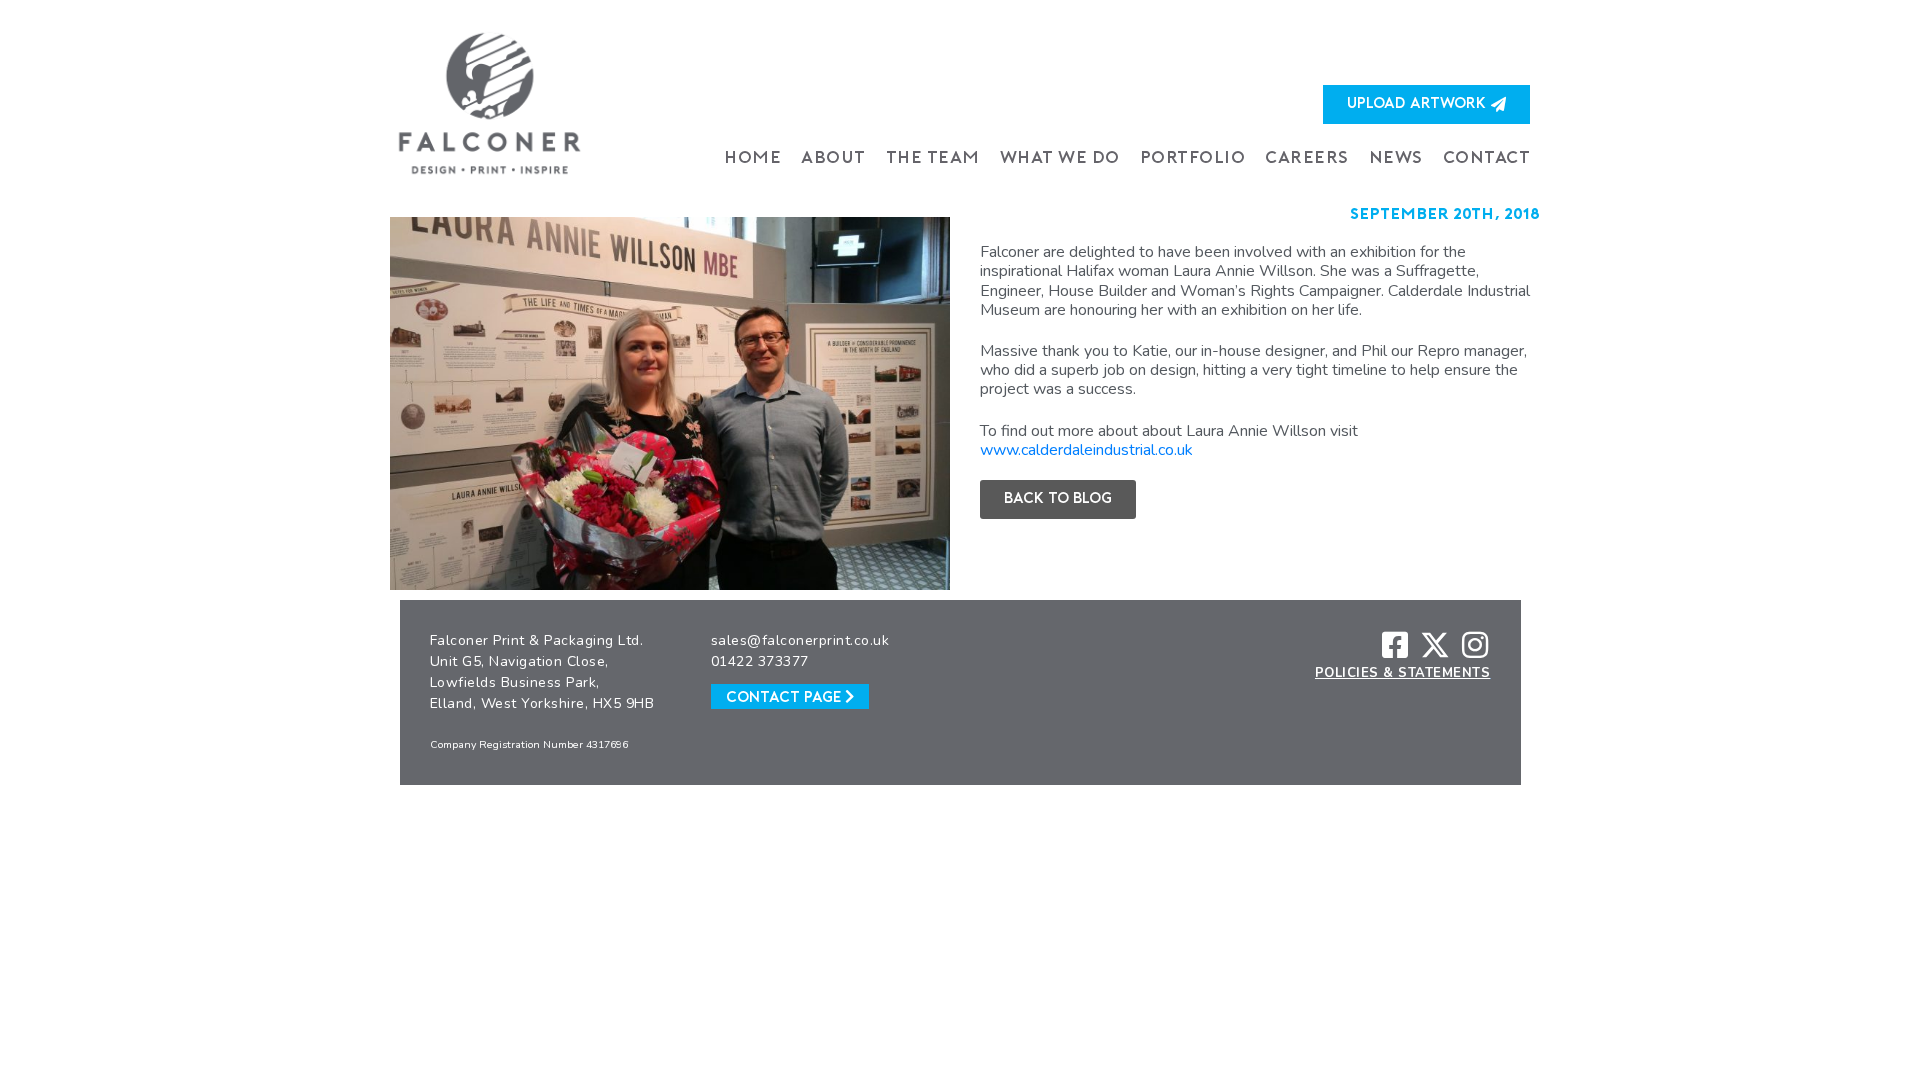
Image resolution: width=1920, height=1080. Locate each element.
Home (752, 158)
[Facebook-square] (1395, 645)
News (1396, 158)
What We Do (1060, 158)
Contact (1487, 158)
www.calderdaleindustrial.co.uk (1086, 450)
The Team (933, 158)
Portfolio (1193, 158)
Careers (1307, 158)
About (833, 158)
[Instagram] (1475, 645)
